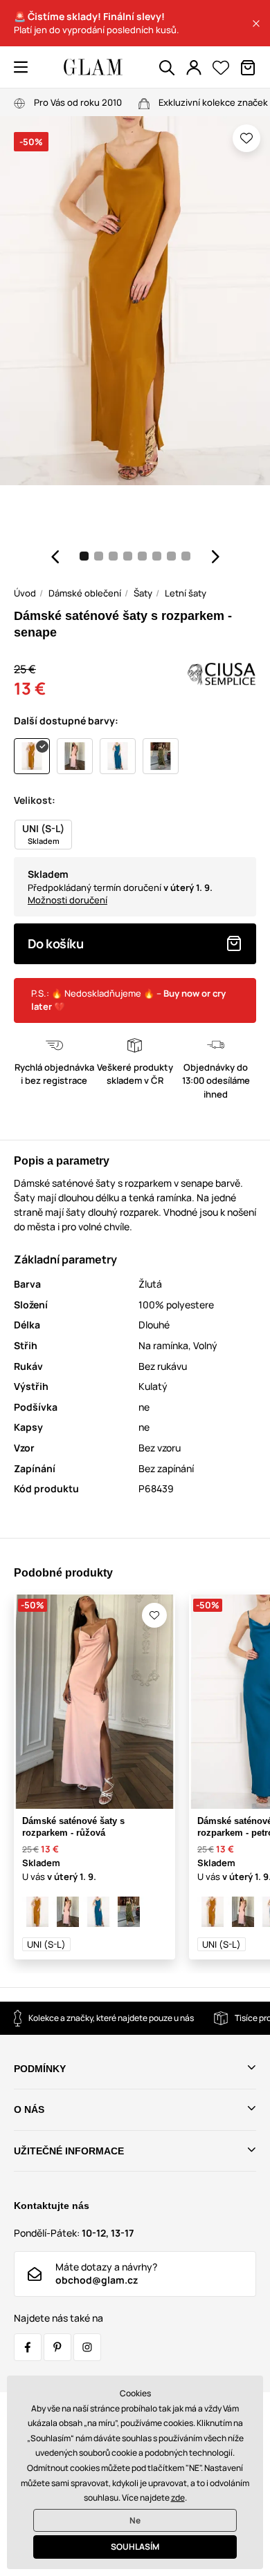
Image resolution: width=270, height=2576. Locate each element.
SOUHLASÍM (135, 2547)
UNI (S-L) (46, 1944)
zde (178, 2498)
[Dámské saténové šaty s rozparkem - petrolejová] (98, 1912)
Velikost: (35, 800)
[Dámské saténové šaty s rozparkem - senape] (37, 1912)
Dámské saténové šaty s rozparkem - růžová (73, 1827)
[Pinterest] (57, 2347)
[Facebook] (28, 2347)
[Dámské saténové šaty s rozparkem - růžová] (68, 1912)
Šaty (143, 593)
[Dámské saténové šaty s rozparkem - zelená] (129, 1912)
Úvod (25, 593)
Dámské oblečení (85, 593)
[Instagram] (87, 2347)
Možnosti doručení (67, 900)
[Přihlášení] (194, 68)
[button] (256, 23)
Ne (135, 2520)
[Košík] (248, 68)
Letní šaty (186, 593)
